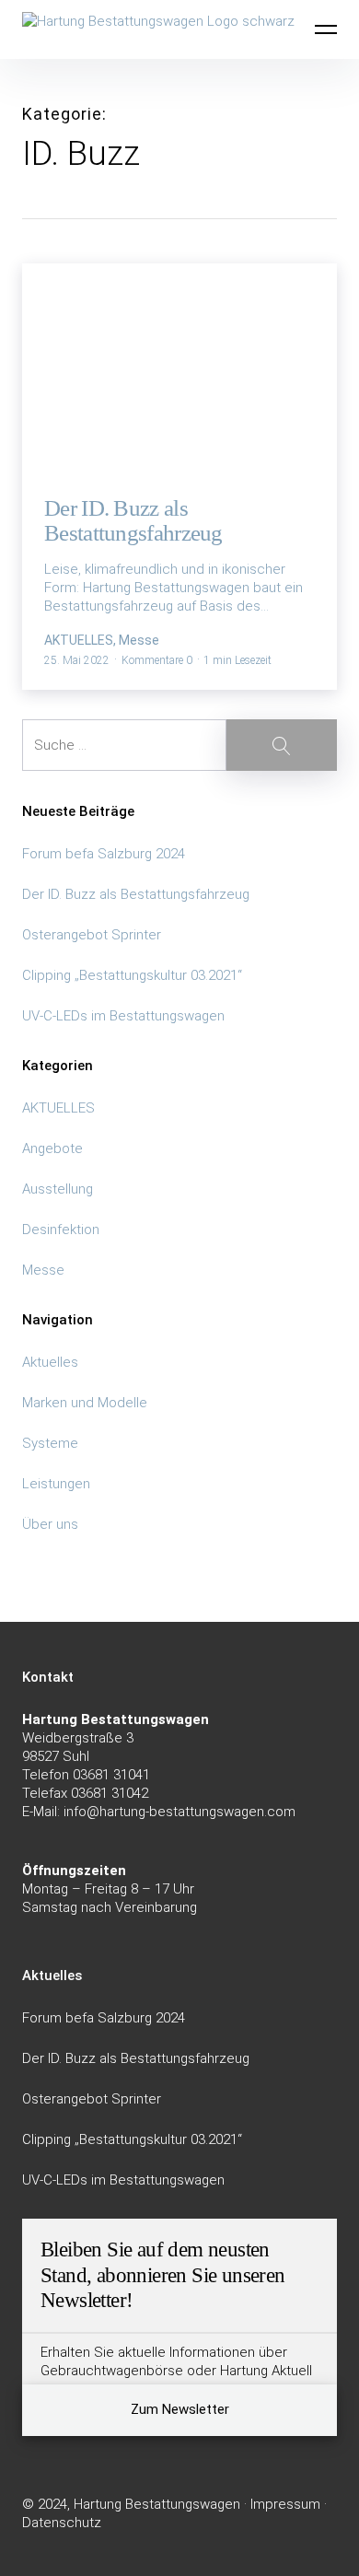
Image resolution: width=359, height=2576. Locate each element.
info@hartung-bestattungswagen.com (179, 1812)
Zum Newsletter (180, 2409)
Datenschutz (62, 2523)
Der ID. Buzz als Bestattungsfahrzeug (136, 894)
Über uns (50, 1524)
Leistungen (56, 1484)
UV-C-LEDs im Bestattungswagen (123, 1016)
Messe (43, 1270)
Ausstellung (58, 1189)
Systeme (50, 1443)
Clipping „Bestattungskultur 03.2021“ (132, 975)
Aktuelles (50, 1362)
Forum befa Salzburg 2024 (104, 854)
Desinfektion (61, 1230)
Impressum (285, 2504)
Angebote (52, 1148)
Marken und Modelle (85, 1403)
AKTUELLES (58, 1108)
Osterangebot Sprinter (92, 935)
